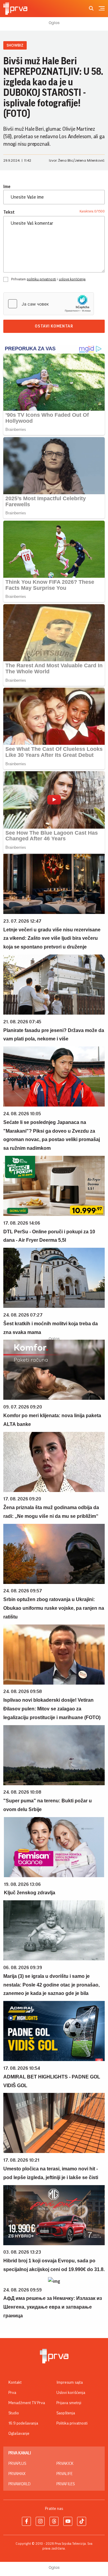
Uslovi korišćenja (71, 2393)
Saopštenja (66, 2413)
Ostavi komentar (54, 326)
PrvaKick (65, 2464)
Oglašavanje (19, 2434)
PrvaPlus (17, 2464)
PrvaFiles (66, 2484)
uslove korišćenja (72, 279)
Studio (14, 2413)
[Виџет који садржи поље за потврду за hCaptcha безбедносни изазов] (49, 304)
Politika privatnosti (72, 2423)
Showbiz (15, 45)
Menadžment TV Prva (27, 2403)
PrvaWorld (19, 2484)
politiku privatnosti (41, 279)
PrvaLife (64, 2474)
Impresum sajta (70, 2383)
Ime (7, 187)
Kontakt (15, 2383)
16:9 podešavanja (23, 2423)
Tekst (9, 212)
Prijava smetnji (69, 2403)
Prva (12, 2393)
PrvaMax (17, 2474)
